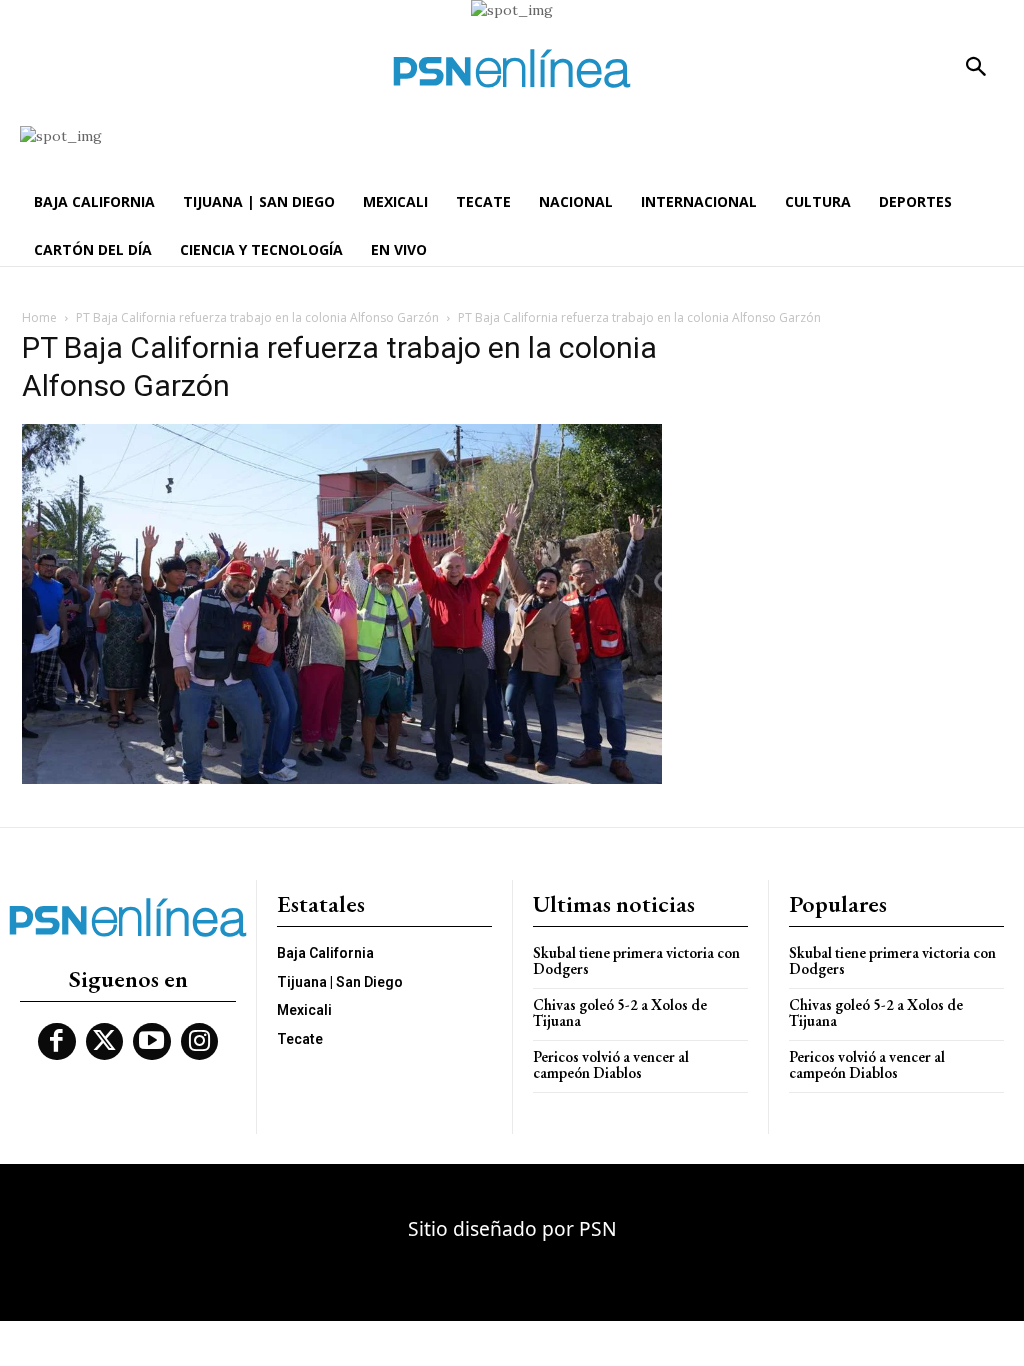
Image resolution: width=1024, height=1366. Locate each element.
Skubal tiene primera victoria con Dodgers (636, 961)
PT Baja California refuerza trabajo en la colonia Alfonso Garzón (257, 317)
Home (39, 317)
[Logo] (512, 68)
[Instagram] (200, 1042)
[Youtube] (152, 1042)
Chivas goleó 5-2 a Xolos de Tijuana (620, 1013)
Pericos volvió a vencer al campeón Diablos (611, 1065)
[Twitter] (105, 1042)
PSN (598, 1228)
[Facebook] (57, 1042)
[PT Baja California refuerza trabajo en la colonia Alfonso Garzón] (342, 779)
